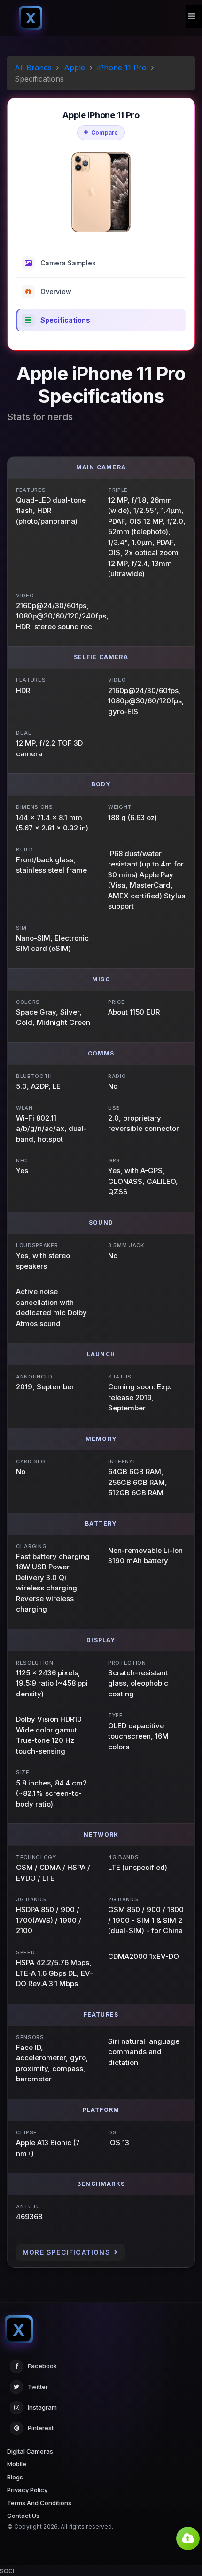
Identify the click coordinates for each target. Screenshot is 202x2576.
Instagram (42, 2407)
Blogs (15, 2477)
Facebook (42, 2366)
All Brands (33, 68)
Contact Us (23, 2516)
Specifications (65, 320)
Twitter (38, 2387)
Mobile (17, 2464)
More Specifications (66, 2252)
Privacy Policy (27, 2490)
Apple (74, 68)
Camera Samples (68, 263)
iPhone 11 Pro (122, 68)
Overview (56, 291)
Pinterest (41, 2428)
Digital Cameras (30, 2451)
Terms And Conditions (39, 2503)
